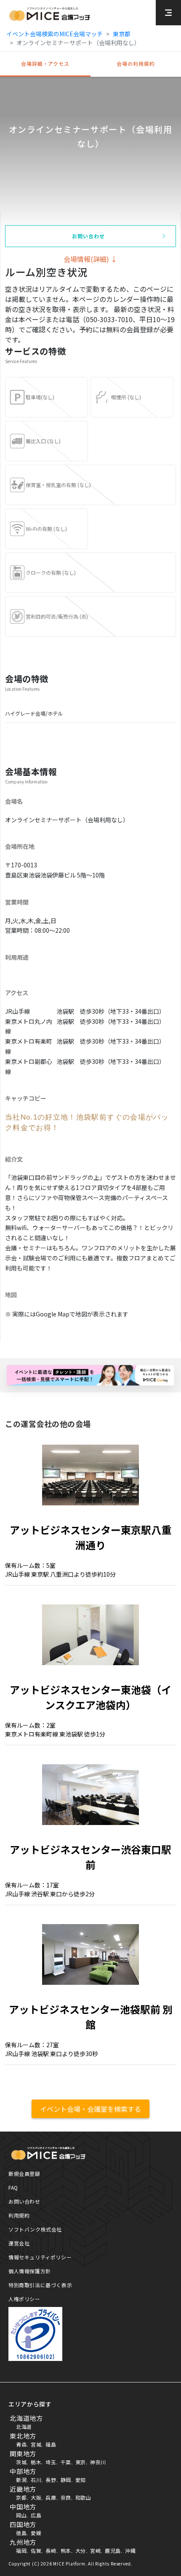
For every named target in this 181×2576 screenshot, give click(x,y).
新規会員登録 (24, 2174)
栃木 (36, 2462)
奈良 (66, 2497)
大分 (81, 2550)
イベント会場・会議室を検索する (90, 2109)
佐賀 (36, 2550)
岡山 (21, 2515)
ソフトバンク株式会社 (35, 2229)
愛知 (81, 2480)
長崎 (51, 2550)
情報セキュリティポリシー (40, 2257)
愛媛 (36, 2533)
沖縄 (130, 2550)
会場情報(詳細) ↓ (90, 259)
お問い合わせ (24, 2201)
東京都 (122, 34)
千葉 (66, 2462)
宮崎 (95, 2550)
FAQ (13, 2187)
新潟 (21, 2480)
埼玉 (51, 2462)
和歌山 (83, 2497)
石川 (36, 2480)
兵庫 (51, 2497)
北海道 (24, 2427)
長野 (51, 2480)
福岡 (21, 2550)
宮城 (36, 2444)
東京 (81, 2462)
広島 (36, 2515)
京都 (21, 2497)
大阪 (36, 2497)
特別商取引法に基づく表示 (40, 2285)
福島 (51, 2444)
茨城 (21, 2462)
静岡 (66, 2480)
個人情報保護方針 (30, 2271)
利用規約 (19, 2215)
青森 (21, 2444)
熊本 (66, 2550)
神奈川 (98, 2462)
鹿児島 (113, 2550)
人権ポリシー (24, 2299)
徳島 (21, 2533)
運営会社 (19, 2243)
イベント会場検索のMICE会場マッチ (55, 34)
